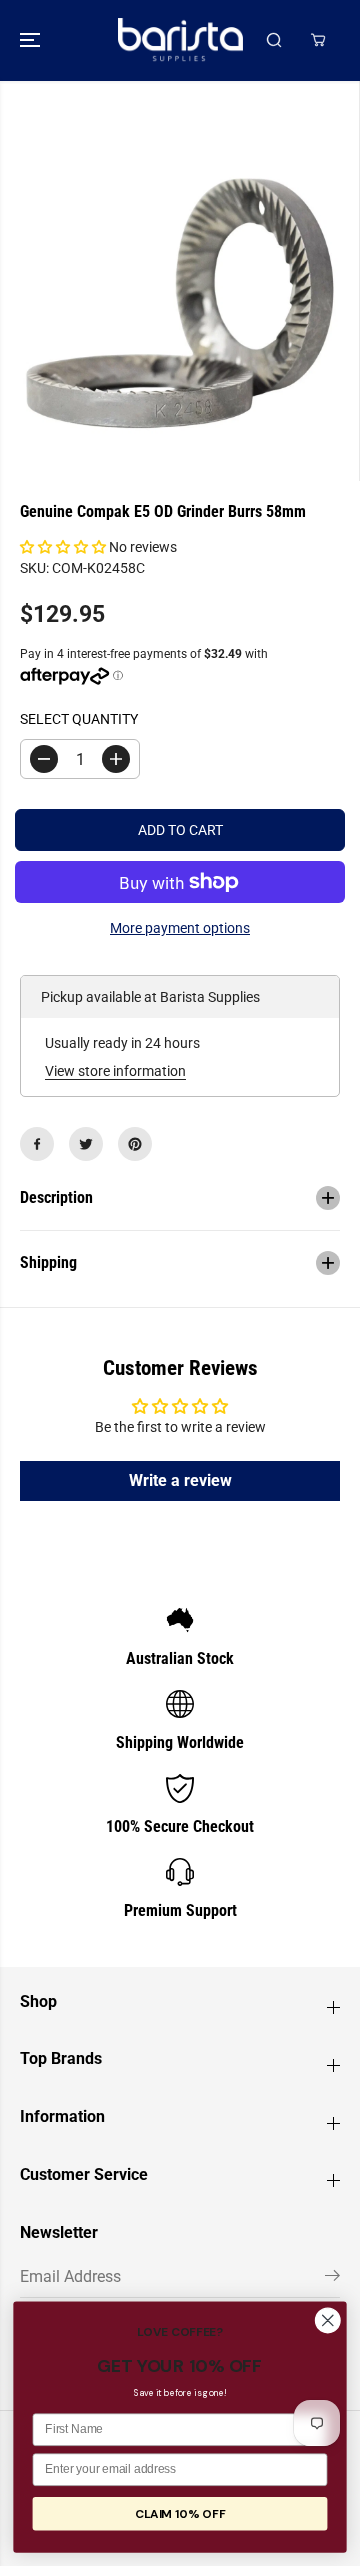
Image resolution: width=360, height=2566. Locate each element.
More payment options (180, 928)
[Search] (274, 40)
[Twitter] (86, 1144)
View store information (115, 1071)
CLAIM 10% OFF (180, 2514)
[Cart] (318, 40)
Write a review (180, 1480)
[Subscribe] (332, 2279)
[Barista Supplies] (180, 40)
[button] (32, 40)
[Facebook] (37, 1144)
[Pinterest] (135, 1144)
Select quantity (79, 719)
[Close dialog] (328, 2320)
